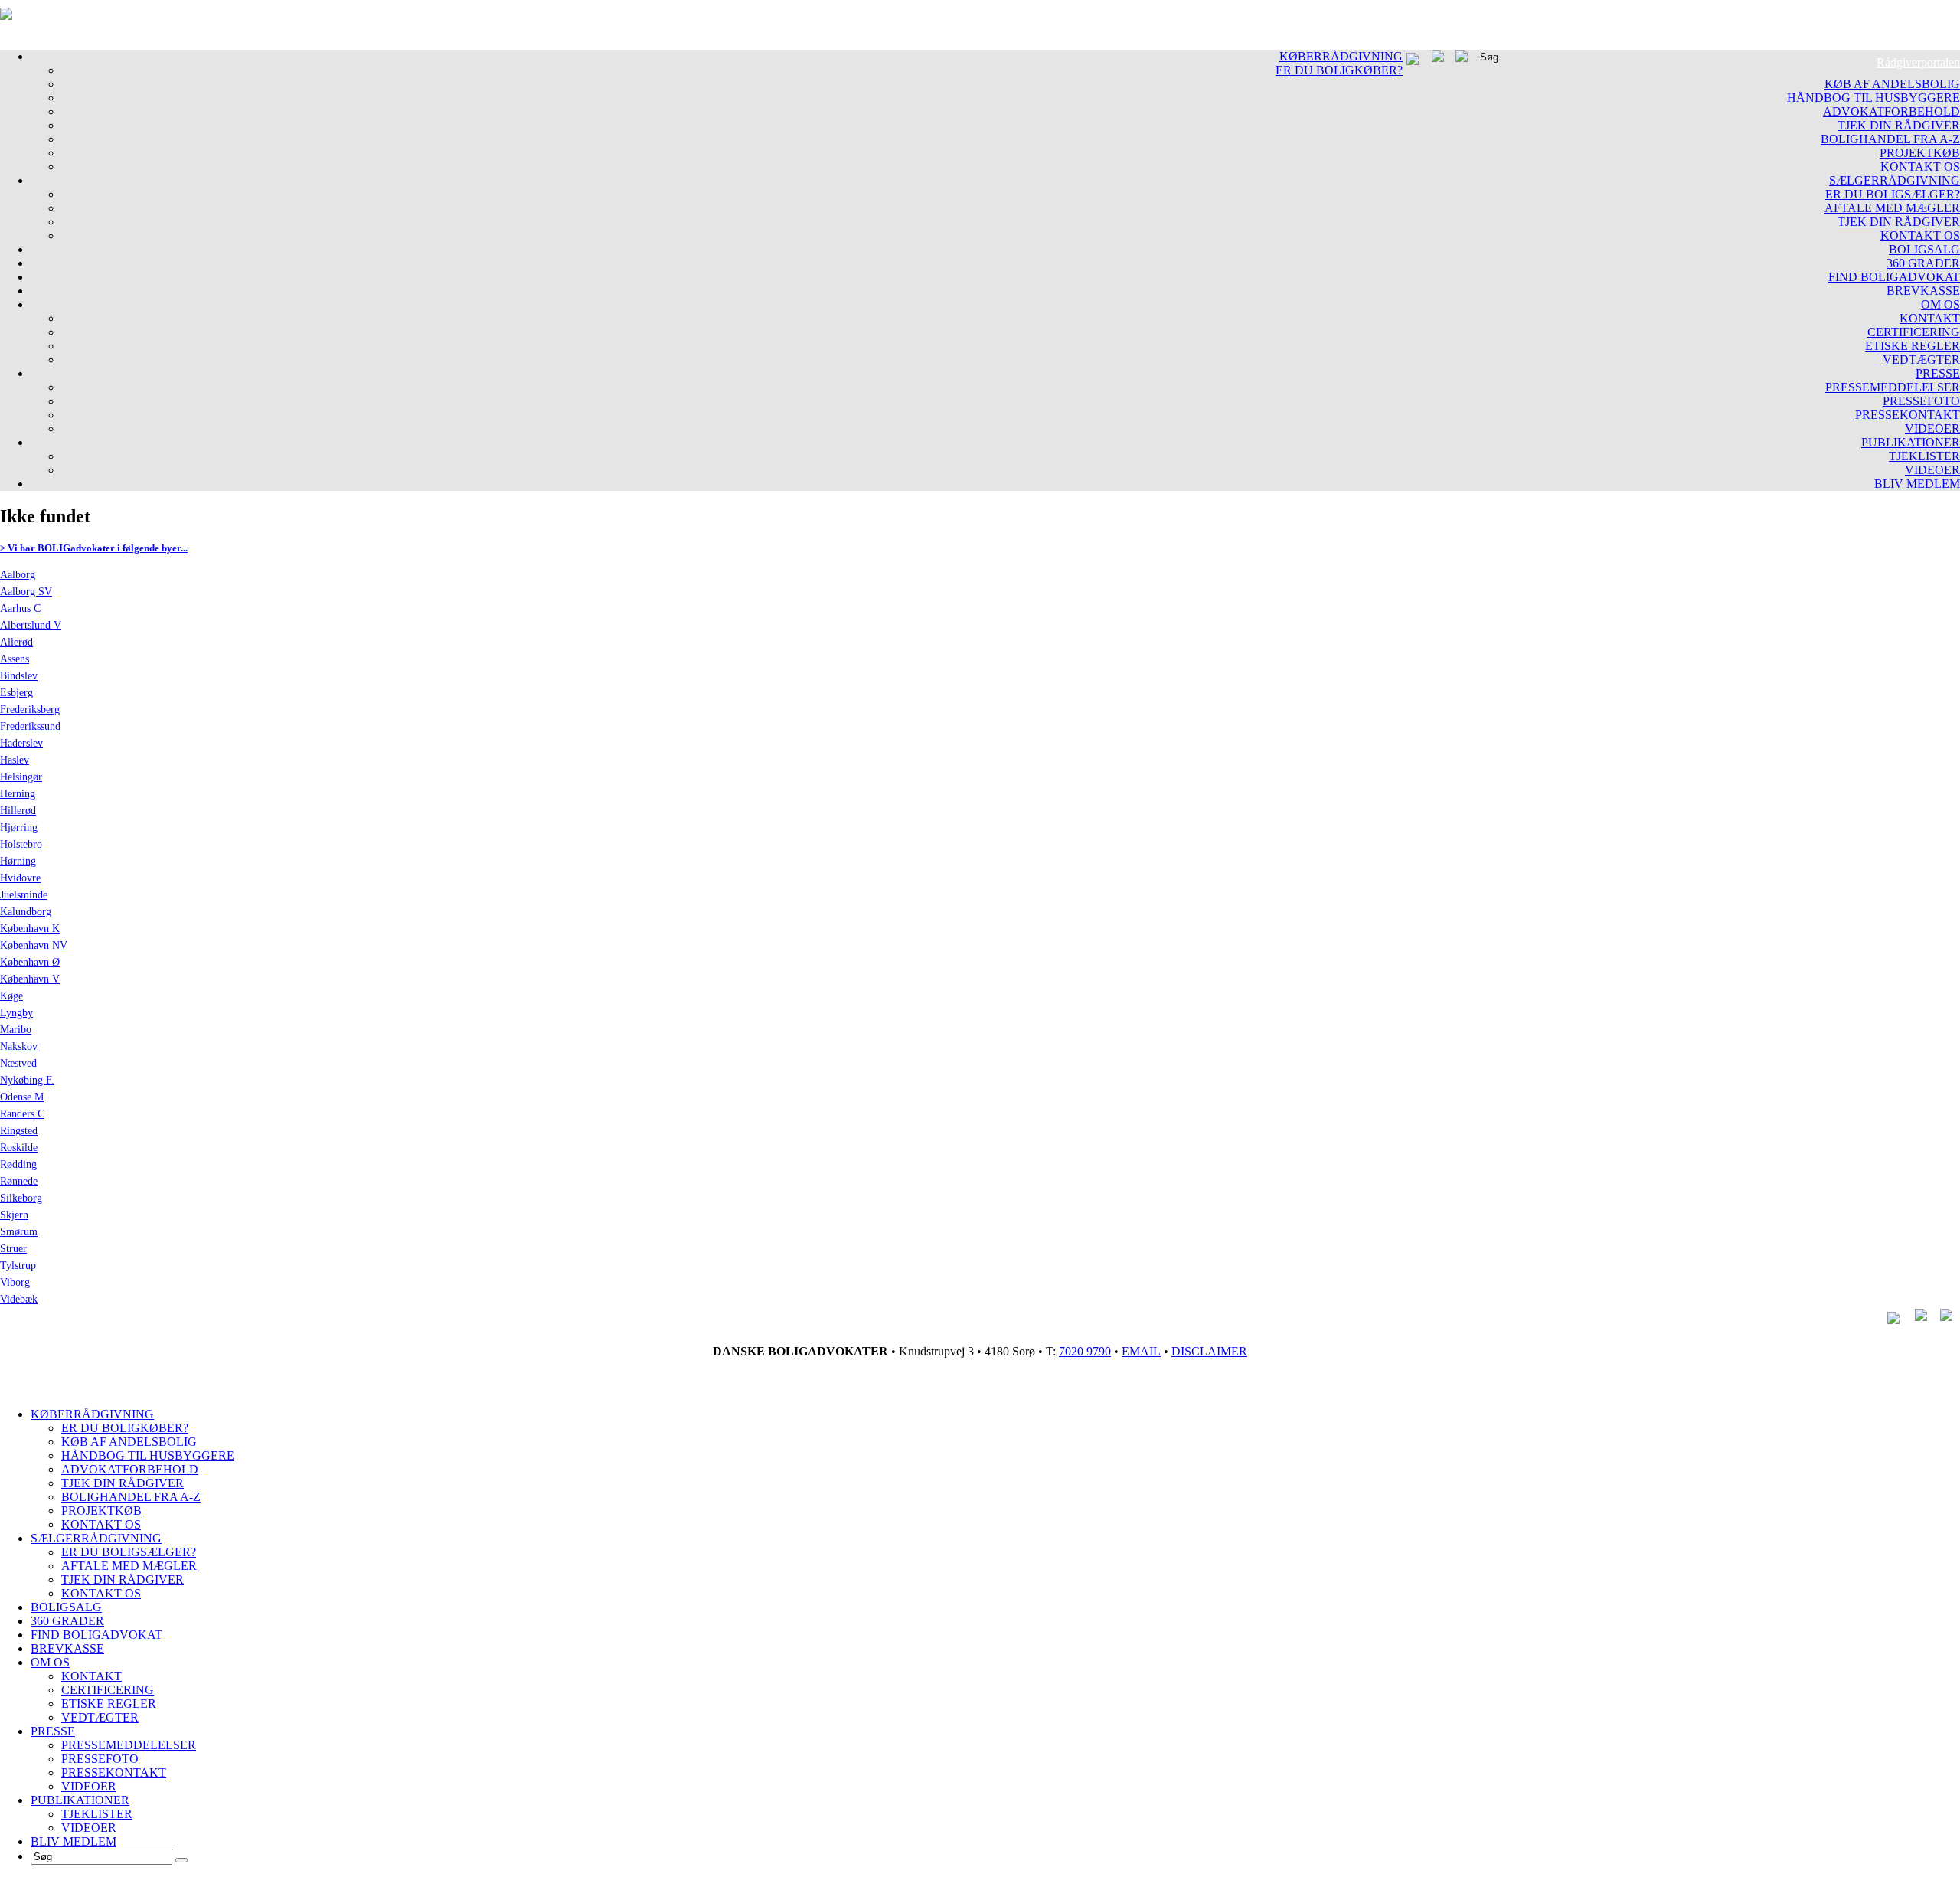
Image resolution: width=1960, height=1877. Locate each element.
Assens (15, 659)
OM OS (1940, 304)
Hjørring (19, 827)
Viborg (15, 1282)
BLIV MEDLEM (1917, 484)
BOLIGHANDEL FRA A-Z (1890, 139)
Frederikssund (30, 726)
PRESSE (1938, 373)
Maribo (16, 1030)
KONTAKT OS (1920, 167)
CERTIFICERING (1914, 332)
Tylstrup (18, 1266)
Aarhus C (20, 608)
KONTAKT (1930, 318)
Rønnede (19, 1181)
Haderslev (21, 743)
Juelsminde (24, 895)
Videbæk (19, 1299)
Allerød (16, 642)
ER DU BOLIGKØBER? (1339, 70)
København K (30, 929)
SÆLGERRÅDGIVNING (1895, 180)
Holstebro (21, 844)
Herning (18, 794)
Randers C (22, 1114)
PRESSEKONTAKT (1908, 415)
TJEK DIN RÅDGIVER (1899, 125)
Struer (13, 1249)
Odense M (22, 1097)
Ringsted (19, 1131)
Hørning (18, 861)
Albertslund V (31, 625)
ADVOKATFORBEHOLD (1891, 111)
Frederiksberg (30, 710)
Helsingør (21, 777)
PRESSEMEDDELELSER (1893, 387)
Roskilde (19, 1148)
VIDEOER (1932, 428)
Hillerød (18, 811)
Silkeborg (21, 1198)
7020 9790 (1085, 1351)
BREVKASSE (1923, 291)
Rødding (18, 1164)
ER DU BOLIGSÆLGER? (1893, 194)
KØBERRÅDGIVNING (1341, 56)
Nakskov (19, 1046)
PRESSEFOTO (1921, 401)
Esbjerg (16, 693)
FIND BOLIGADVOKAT (1894, 277)
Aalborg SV (26, 592)
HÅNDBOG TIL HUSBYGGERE (1873, 98)
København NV (34, 945)
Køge (11, 996)
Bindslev (19, 676)
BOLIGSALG (1924, 249)
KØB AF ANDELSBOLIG (1892, 84)
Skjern (14, 1215)
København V (30, 979)
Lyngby (16, 1013)
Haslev (15, 760)
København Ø (30, 962)
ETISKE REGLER (1913, 346)
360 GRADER (1923, 263)
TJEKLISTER (1924, 456)
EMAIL (1141, 1351)
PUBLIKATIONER (1911, 442)
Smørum (19, 1232)
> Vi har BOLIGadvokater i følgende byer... (94, 548)
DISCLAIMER (1209, 1351)
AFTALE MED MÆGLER (1892, 208)
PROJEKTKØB (1920, 153)
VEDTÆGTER (1921, 360)
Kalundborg (26, 912)
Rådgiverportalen (1918, 62)
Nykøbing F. (27, 1080)
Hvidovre (20, 878)
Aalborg (18, 575)
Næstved (18, 1063)
